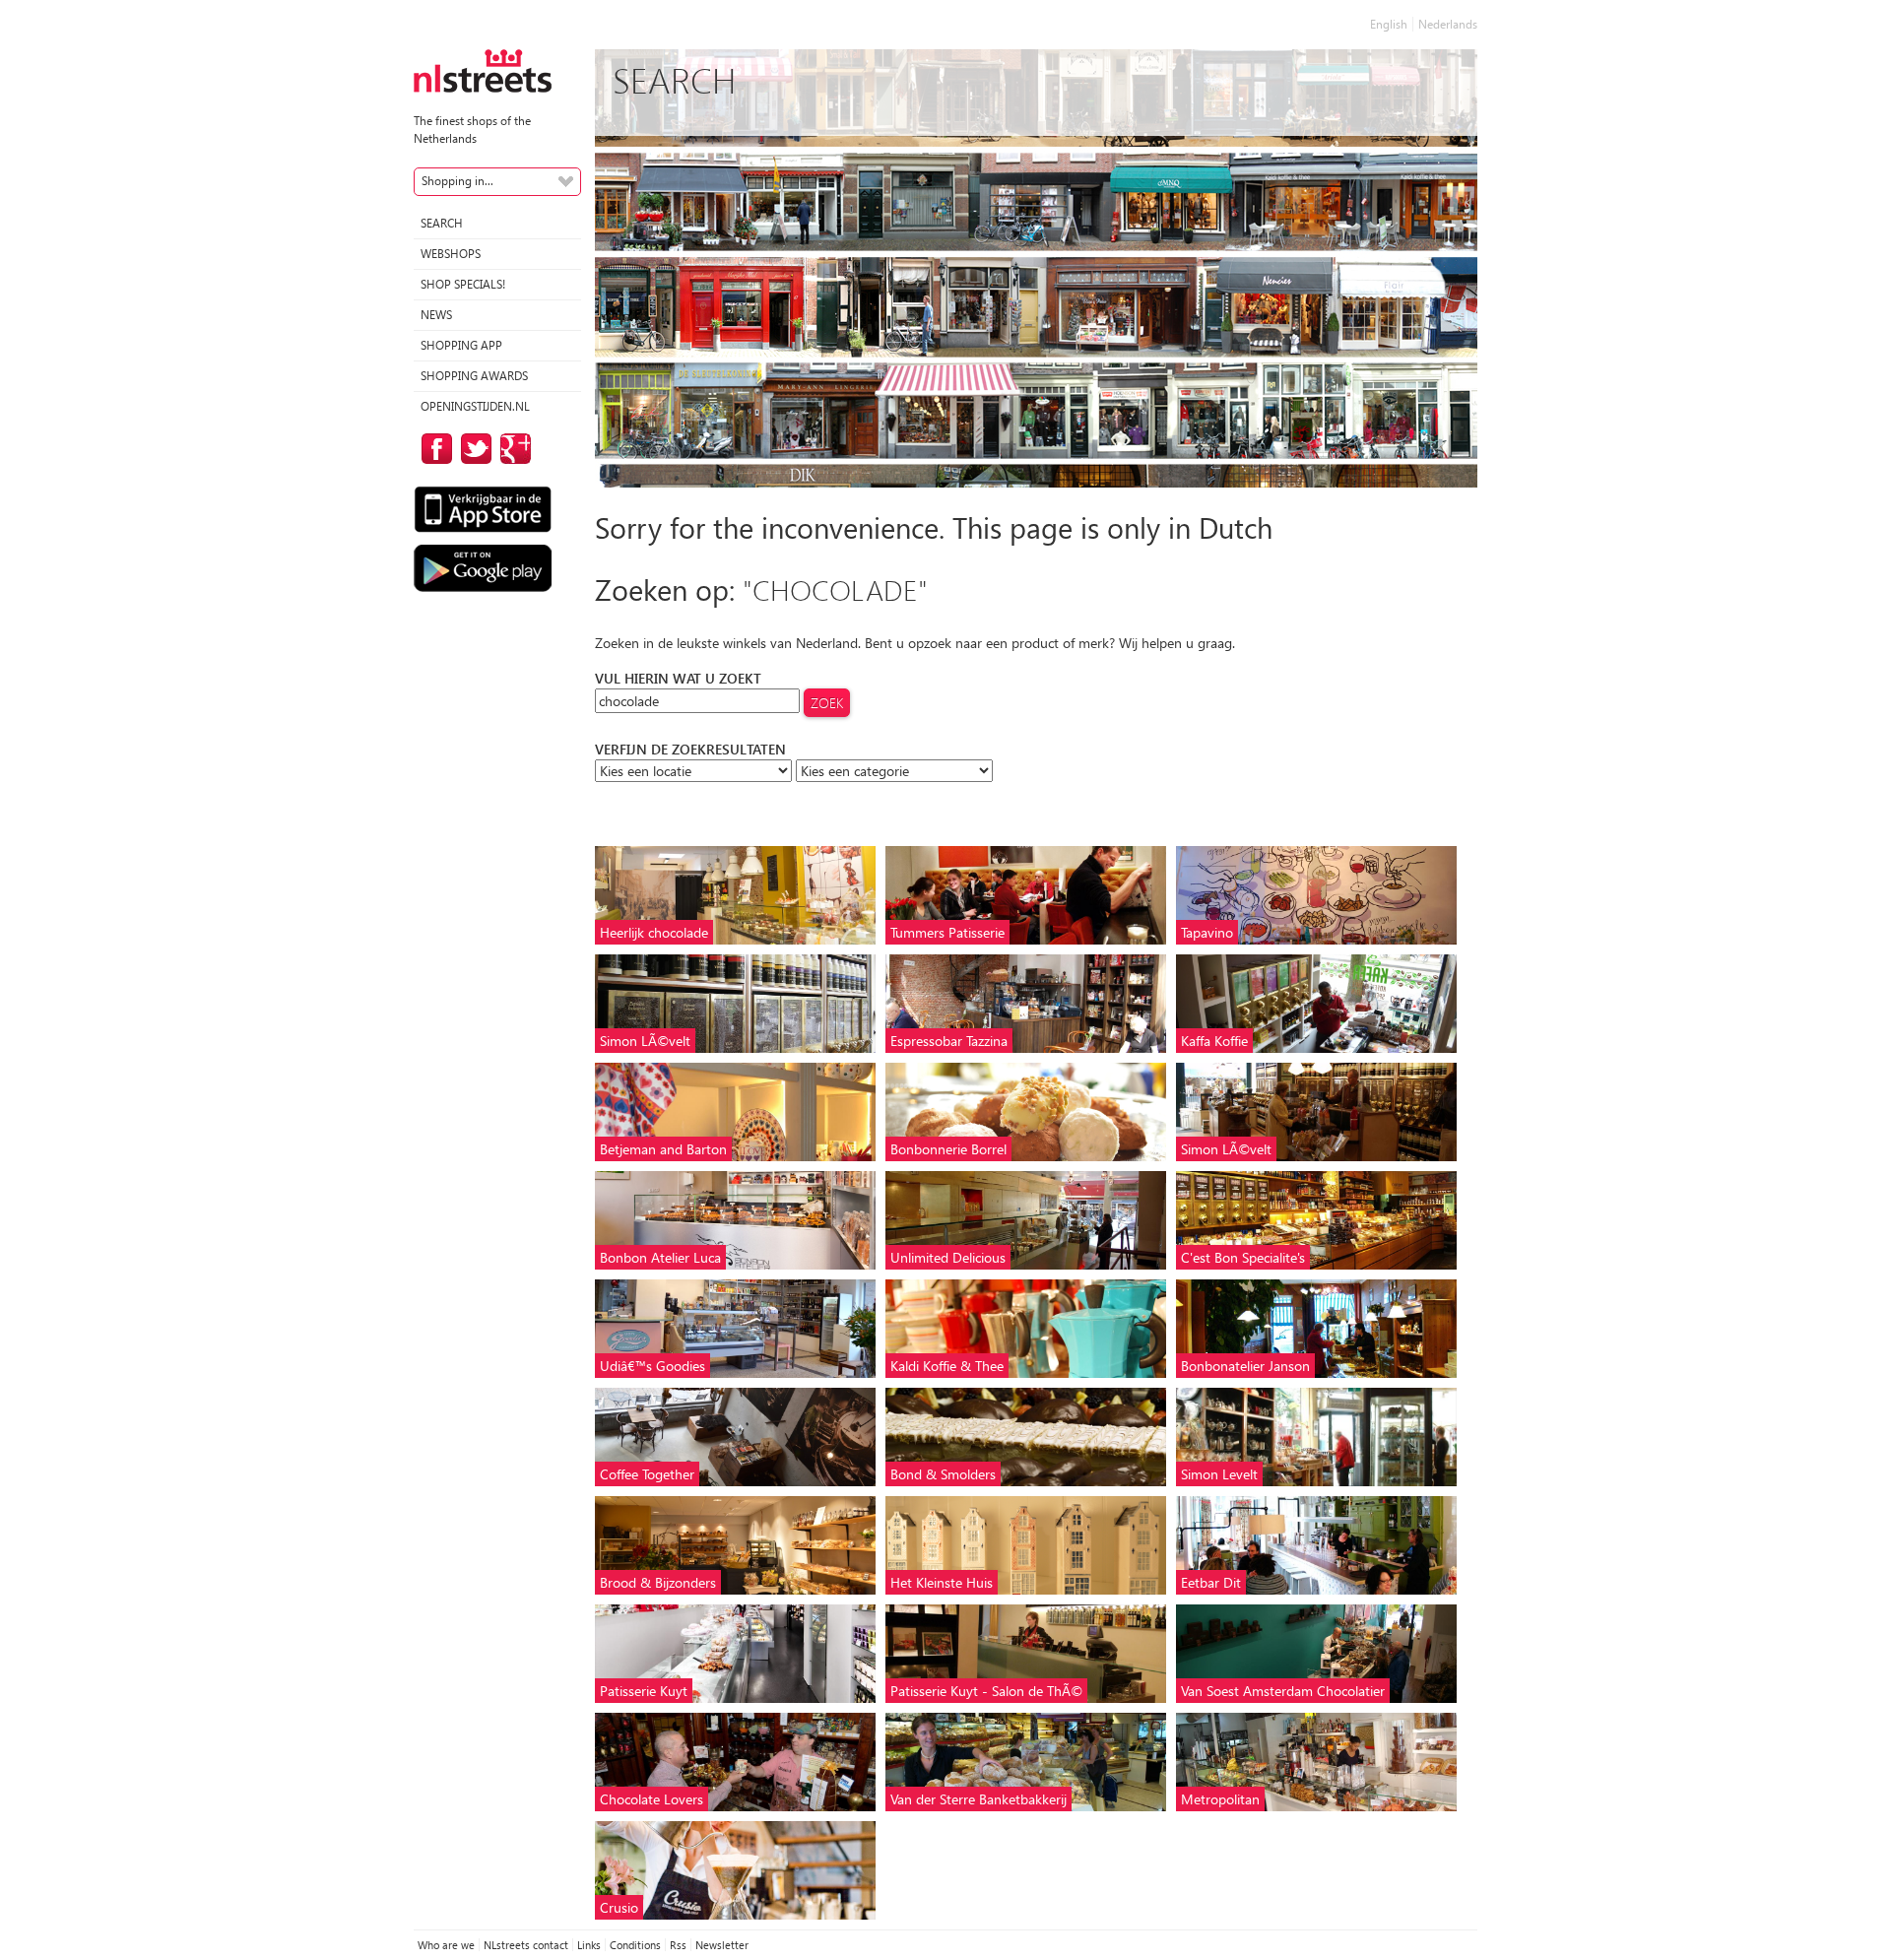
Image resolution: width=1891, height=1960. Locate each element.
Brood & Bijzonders (658, 1582)
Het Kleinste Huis (942, 1582)
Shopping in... (457, 181)
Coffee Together (647, 1474)
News (436, 315)
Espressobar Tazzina (949, 1041)
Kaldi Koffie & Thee (947, 1366)
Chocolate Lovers (652, 1799)
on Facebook (433, 449)
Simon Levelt (1219, 1474)
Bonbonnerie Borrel (948, 1149)
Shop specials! (463, 284)
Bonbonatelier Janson (1245, 1366)
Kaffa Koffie (1214, 1041)
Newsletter (722, 1945)
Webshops (451, 254)
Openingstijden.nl (475, 406)
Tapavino (1207, 932)
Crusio (619, 1907)
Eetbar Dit (1211, 1582)
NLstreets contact (526, 1945)
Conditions (635, 1945)
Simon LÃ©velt (645, 1041)
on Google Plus (512, 449)
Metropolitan (1220, 1799)
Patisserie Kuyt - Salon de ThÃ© (986, 1691)
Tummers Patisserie (947, 932)
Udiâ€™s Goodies (652, 1366)
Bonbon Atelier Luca (660, 1257)
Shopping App (461, 345)
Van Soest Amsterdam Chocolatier (1283, 1691)
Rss (678, 1945)
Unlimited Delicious (948, 1257)
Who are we (446, 1945)
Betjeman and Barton (663, 1149)
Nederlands (1448, 24)
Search (442, 223)
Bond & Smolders (943, 1474)
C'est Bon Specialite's (1243, 1257)
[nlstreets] (483, 69)
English (1389, 24)
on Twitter (473, 449)
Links (589, 1945)
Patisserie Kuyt (644, 1691)
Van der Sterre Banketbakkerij (978, 1799)
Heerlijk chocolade (654, 932)
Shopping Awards (474, 376)
